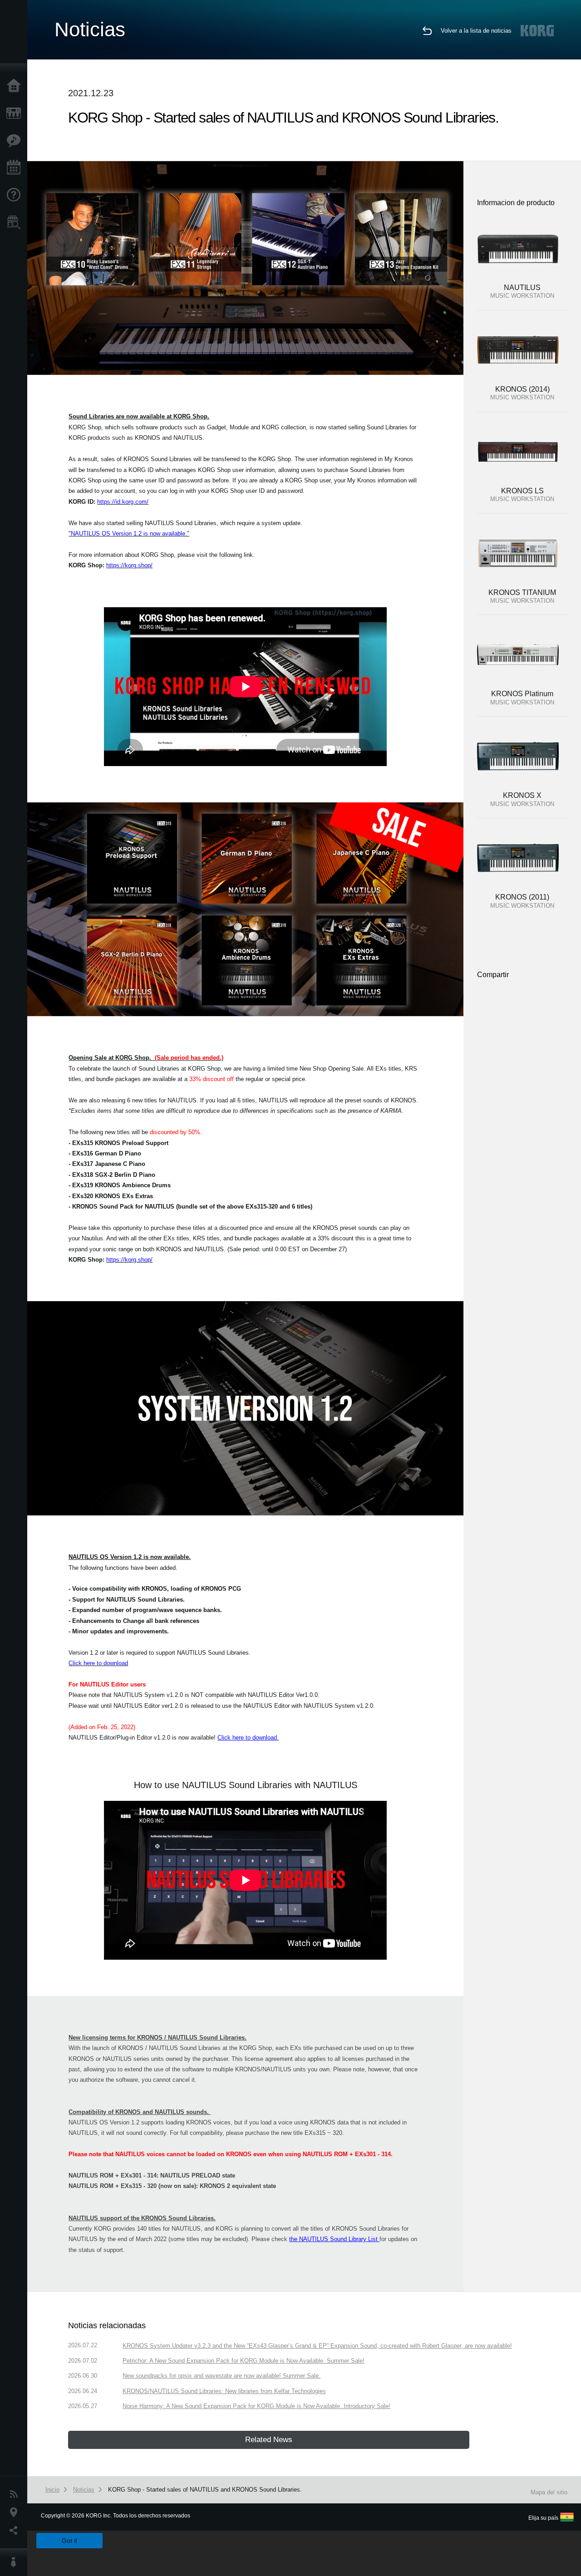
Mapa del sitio (549, 2492)
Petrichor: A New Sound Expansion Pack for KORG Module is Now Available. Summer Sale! (244, 2361)
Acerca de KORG (16, 2562)
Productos (16, 113)
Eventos (16, 168)
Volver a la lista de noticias (476, 31)
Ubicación (16, 2512)
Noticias (16, 2494)
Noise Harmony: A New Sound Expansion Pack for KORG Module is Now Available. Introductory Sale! (256, 2406)
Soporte (16, 195)
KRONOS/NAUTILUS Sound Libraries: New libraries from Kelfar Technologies (224, 2391)
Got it (69, 2541)
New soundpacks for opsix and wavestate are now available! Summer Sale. (222, 2376)
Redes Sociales (16, 2531)
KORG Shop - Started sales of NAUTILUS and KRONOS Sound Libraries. (205, 2490)
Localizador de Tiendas (16, 225)
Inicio (16, 86)
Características (16, 141)
